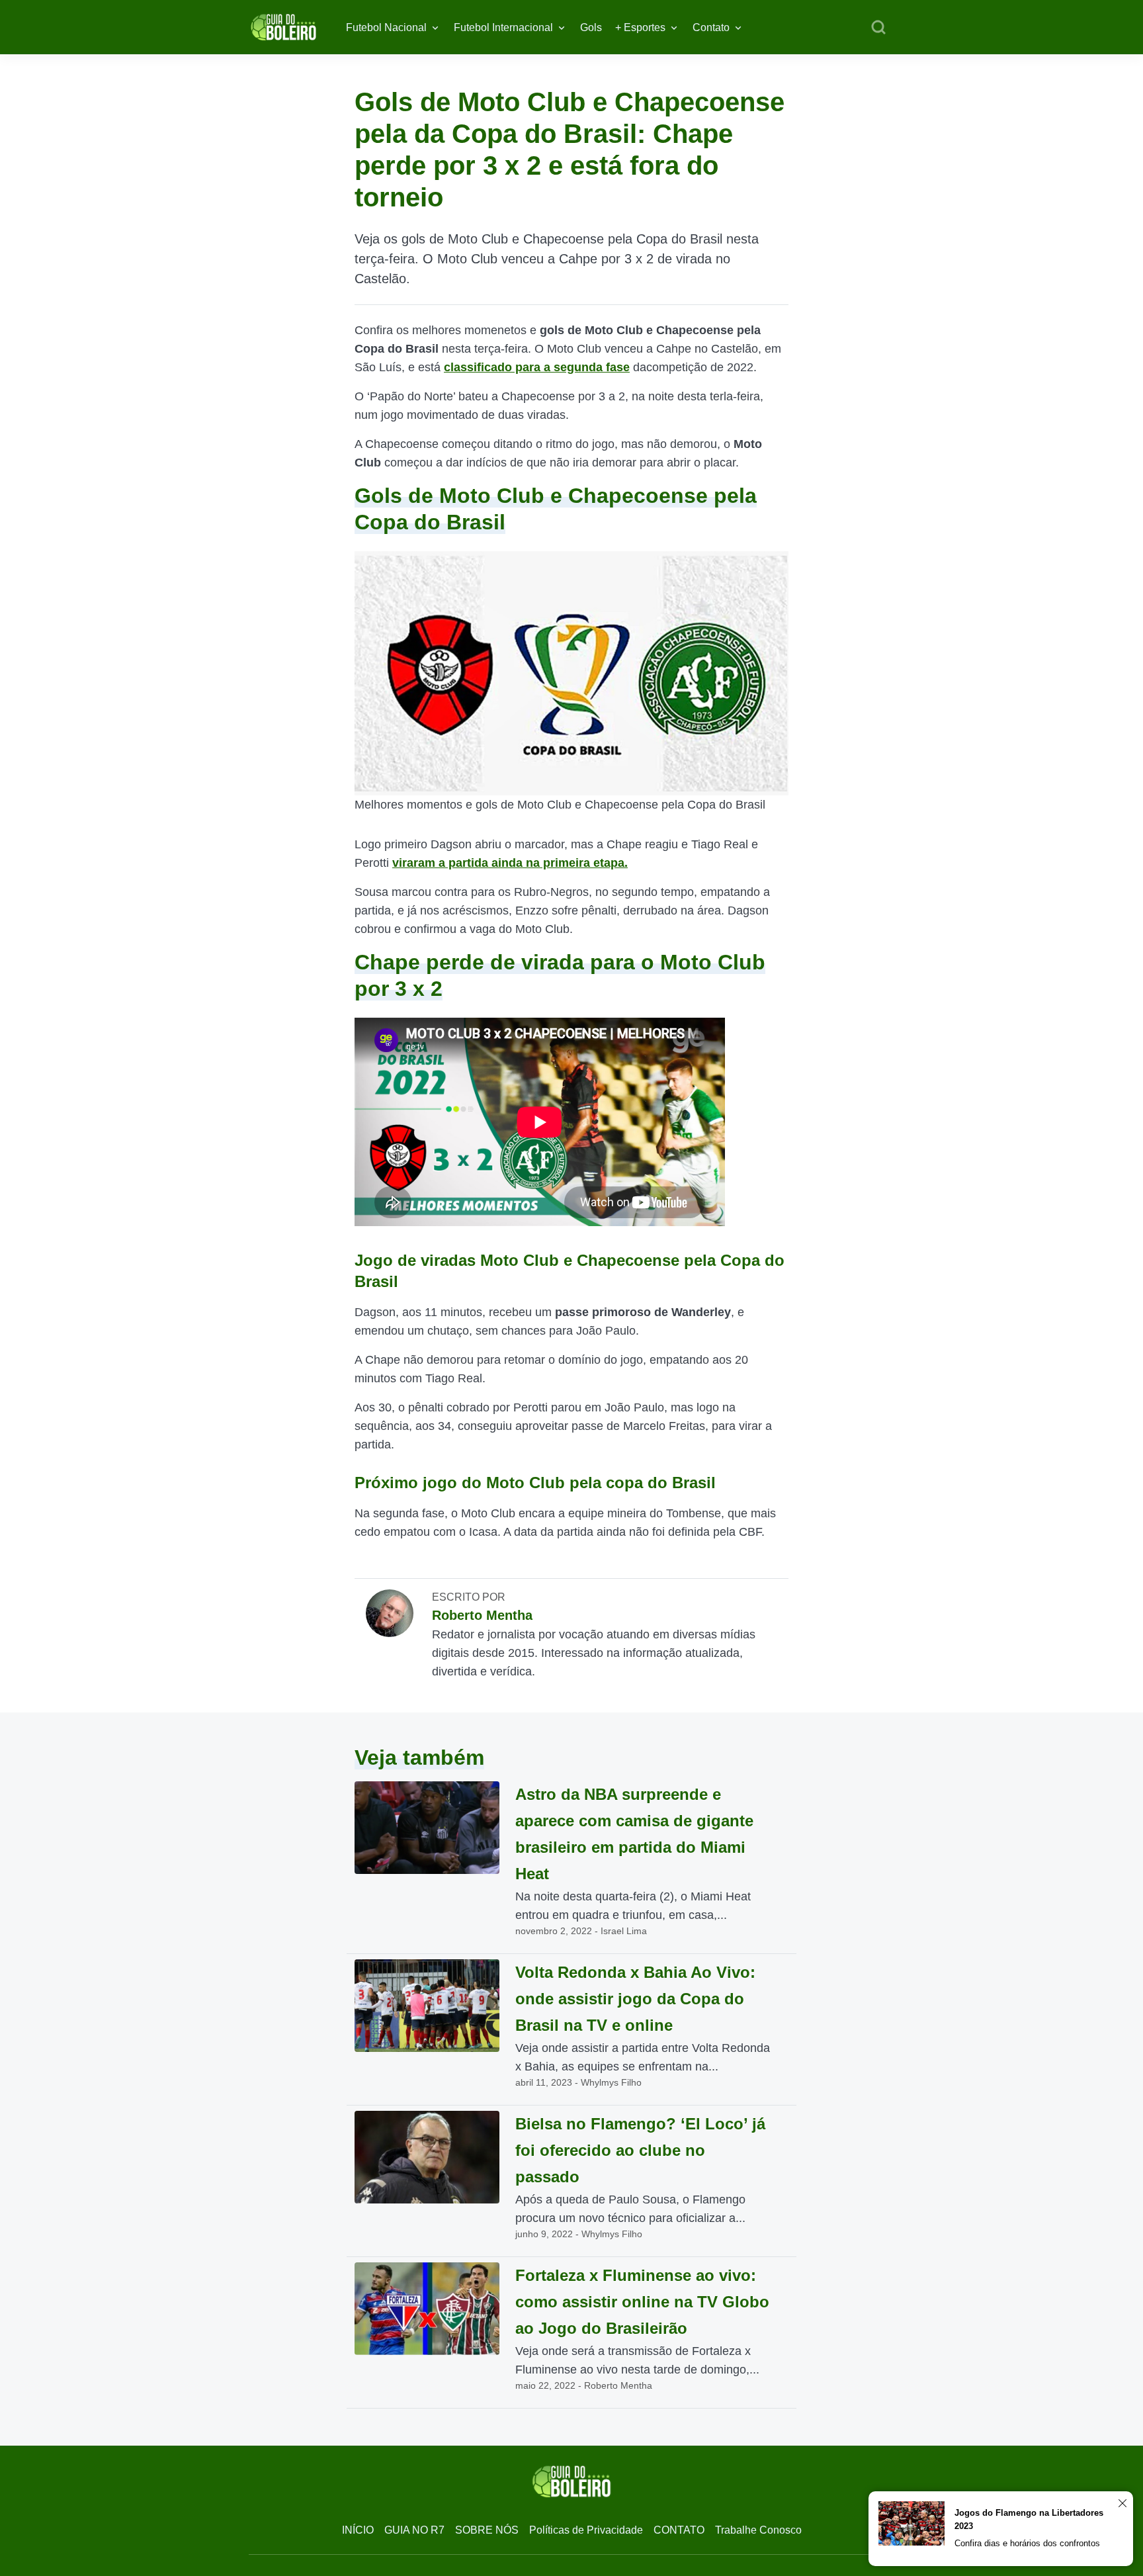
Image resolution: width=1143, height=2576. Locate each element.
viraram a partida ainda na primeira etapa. (510, 863)
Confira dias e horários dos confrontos (1027, 2543)
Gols (591, 27)
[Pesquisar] (878, 28)
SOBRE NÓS (487, 2530)
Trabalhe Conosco (758, 2530)
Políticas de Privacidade (586, 2530)
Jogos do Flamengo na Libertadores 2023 (1029, 2519)
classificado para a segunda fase (537, 367)
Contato (711, 27)
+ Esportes (640, 27)
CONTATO (679, 2530)
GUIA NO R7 (414, 2530)
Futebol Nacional (386, 27)
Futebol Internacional (503, 27)
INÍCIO (358, 2530)
